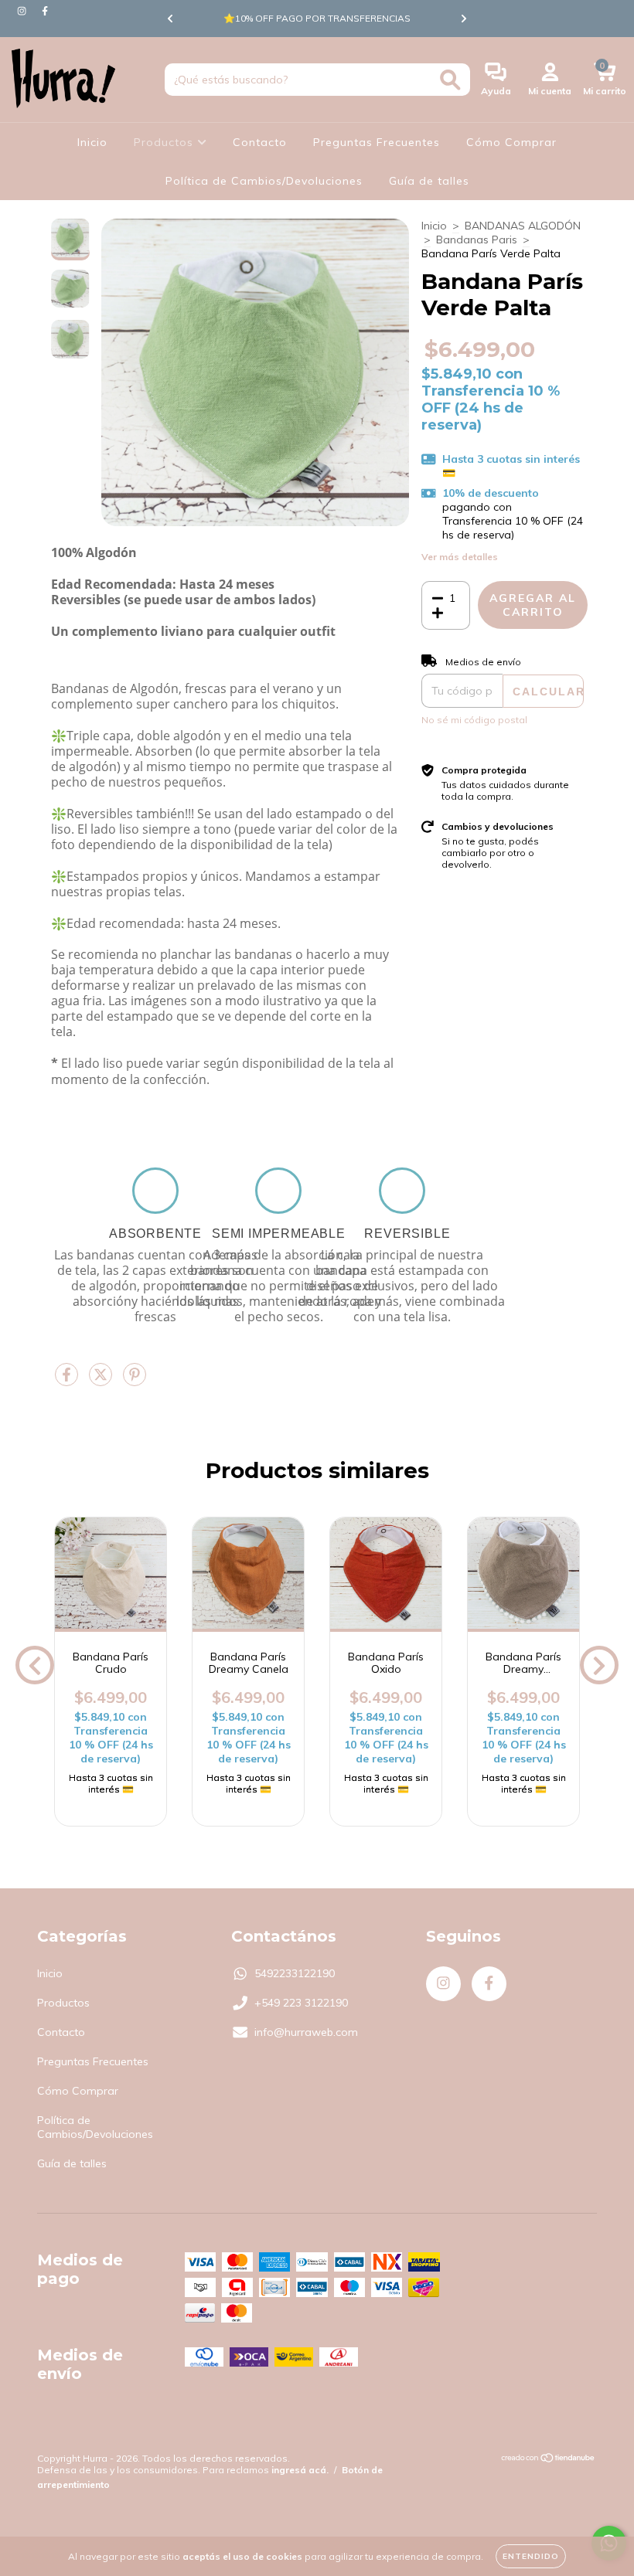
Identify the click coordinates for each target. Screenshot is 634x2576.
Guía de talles (429, 181)
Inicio (92, 142)
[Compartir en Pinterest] (135, 1381)
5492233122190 (295, 1973)
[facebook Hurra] (45, 11)
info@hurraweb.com (306, 2032)
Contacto (260, 142)
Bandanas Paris (477, 240)
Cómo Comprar (511, 142)
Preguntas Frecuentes (377, 142)
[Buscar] (450, 80)
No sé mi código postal (474, 720)
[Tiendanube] (549, 2460)
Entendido (531, 2556)
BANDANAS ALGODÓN (523, 226)
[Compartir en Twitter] (102, 1381)
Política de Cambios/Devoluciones (264, 181)
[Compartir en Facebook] (68, 1381)
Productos (165, 142)
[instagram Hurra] (23, 11)
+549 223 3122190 (301, 2003)
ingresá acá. (300, 2470)
